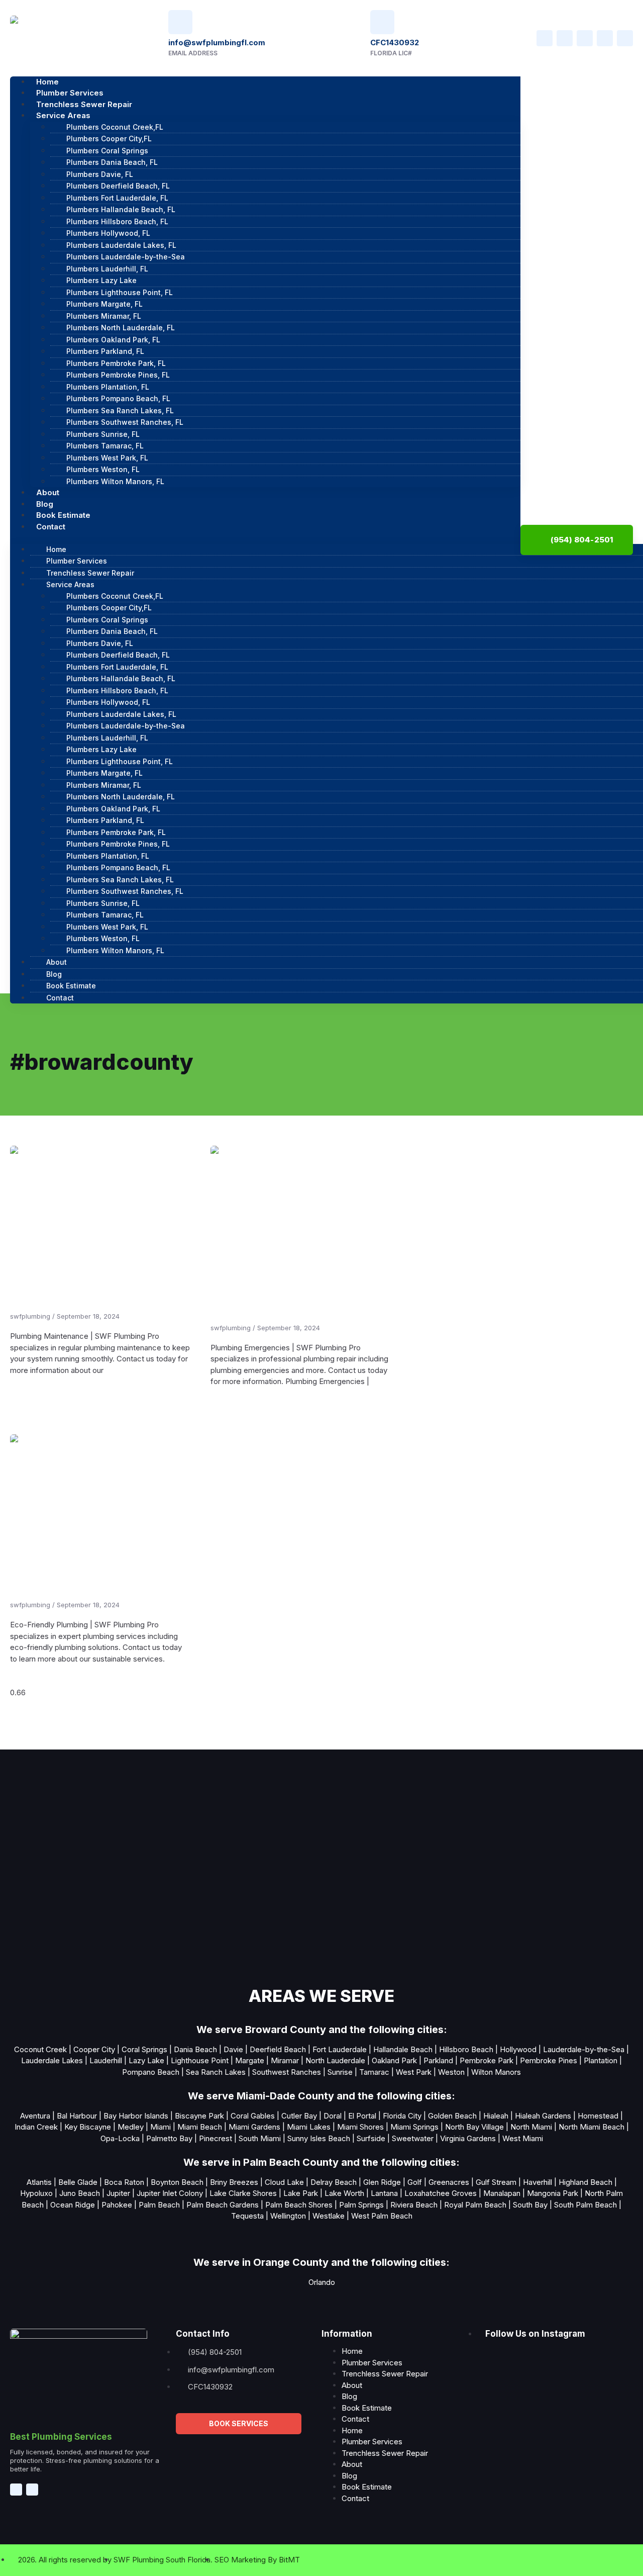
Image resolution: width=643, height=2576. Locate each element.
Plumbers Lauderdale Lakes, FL (121, 245)
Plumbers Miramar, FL (104, 316)
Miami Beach (200, 2127)
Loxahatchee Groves (441, 2193)
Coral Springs (144, 2049)
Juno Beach (80, 2193)
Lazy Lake (146, 2060)
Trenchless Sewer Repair (90, 573)
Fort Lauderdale (340, 2049)
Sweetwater (413, 2138)
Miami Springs (414, 2127)
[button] (265, 538)
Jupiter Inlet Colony (170, 2193)
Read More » (34, 1393)
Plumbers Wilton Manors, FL (115, 481)
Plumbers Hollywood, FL (108, 233)
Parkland (438, 2060)
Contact (51, 527)
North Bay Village (474, 2127)
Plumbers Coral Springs (107, 151)
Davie (233, 2049)
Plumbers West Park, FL (107, 458)
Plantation (601, 2060)
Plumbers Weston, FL (103, 469)
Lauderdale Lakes (52, 2060)
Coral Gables (253, 2116)
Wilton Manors (496, 2072)
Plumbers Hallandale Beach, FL (121, 209)
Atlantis (39, 2182)
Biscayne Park (199, 2116)
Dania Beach (195, 2049)
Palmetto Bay (169, 2138)
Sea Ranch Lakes (216, 2072)
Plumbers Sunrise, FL (103, 434)
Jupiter (118, 2193)
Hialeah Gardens (543, 2116)
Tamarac (374, 2072)
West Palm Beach (382, 2216)
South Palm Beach (585, 2205)
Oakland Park (394, 2060)
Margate (251, 2060)
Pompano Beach (151, 2072)
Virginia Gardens (468, 2138)
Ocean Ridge (72, 2205)
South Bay (530, 2205)
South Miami (260, 2138)
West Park (414, 2072)
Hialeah (496, 2116)
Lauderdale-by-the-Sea (584, 2049)
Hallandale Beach (403, 2049)
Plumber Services (77, 561)
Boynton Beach (177, 2182)
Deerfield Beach (278, 2049)
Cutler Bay (299, 2116)
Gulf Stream (495, 2182)
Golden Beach (452, 2116)
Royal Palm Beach (475, 2205)
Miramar (285, 2060)
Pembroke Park (487, 2060)
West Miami (523, 2138)
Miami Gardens (254, 2127)
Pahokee (117, 2205)
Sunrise (340, 2072)
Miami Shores (360, 2127)
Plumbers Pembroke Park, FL (116, 363)
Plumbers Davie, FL (100, 174)
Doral (333, 2116)
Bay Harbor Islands (136, 2116)
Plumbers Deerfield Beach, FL (118, 186)
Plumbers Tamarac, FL (105, 446)
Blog (54, 974)
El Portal (362, 2116)
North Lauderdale (335, 2060)
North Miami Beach (592, 2127)
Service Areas (63, 115)
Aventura (35, 2116)
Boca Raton (124, 2182)
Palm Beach (159, 2205)
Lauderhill (106, 2060)
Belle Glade (78, 2182)
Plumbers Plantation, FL (108, 387)
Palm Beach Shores (299, 2205)
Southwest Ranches (287, 2072)
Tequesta (247, 2216)
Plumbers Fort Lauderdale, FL (117, 198)
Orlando (322, 2282)
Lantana (384, 2193)
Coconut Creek (40, 2049)
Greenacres (449, 2182)
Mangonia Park (553, 2193)
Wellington (288, 2216)
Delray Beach (334, 2182)
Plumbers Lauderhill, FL (107, 269)
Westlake (329, 2216)
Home (56, 549)
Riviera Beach (414, 2205)
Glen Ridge (382, 2182)
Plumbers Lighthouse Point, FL (120, 292)
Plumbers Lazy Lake (101, 280)
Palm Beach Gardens (223, 2205)
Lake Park (300, 2193)
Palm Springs (361, 2205)
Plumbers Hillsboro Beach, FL (117, 221)
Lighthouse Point (200, 2060)
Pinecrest (216, 2138)
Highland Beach (585, 2182)
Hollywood (518, 2049)
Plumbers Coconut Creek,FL (115, 127)
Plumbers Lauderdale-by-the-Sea (126, 257)
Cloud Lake (284, 2182)
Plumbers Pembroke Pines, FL (118, 375)
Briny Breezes (234, 2182)
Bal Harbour (77, 2116)
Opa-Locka (120, 2138)
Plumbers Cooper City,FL (109, 139)
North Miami (531, 2127)
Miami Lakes (309, 2127)
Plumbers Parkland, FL (105, 351)
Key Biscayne (88, 2127)
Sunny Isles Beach (319, 2138)
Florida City (402, 2116)
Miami (160, 2127)
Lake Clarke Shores (243, 2193)
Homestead (598, 2116)
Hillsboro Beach (466, 2049)
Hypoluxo (36, 2193)
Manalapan (502, 2193)
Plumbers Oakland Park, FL (113, 340)
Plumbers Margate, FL (104, 304)
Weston (451, 2072)
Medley (131, 2127)
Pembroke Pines (549, 2060)
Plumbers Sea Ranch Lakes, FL (120, 410)
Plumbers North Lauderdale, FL (121, 328)
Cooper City (94, 2049)
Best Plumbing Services (61, 2437)
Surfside (371, 2138)
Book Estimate (71, 986)
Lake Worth (344, 2193)
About (57, 962)
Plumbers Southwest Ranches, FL (125, 422)
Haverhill (538, 2182)
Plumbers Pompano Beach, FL (118, 398)
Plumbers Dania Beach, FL (112, 162)
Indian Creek (36, 2127)
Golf (415, 2182)
